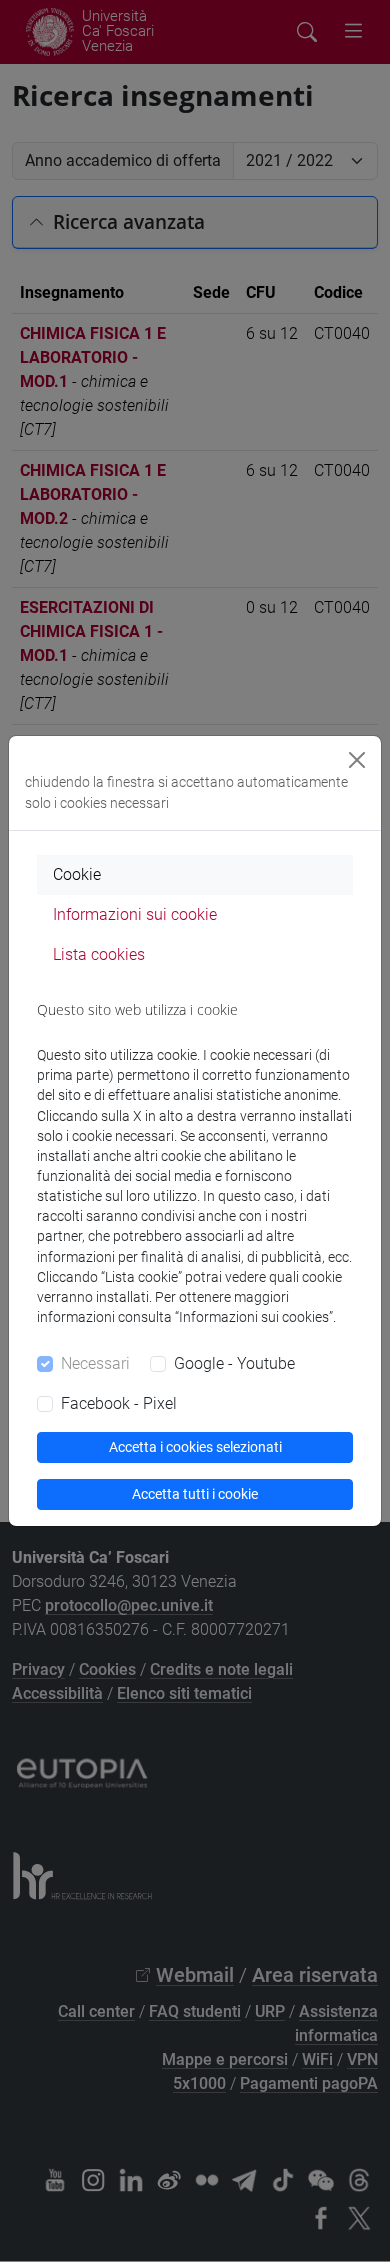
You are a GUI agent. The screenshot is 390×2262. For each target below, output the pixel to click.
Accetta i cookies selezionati (195, 1447)
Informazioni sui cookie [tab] (135, 914)
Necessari (95, 1363)
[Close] (357, 760)
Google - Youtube (234, 1363)
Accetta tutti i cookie (195, 1494)
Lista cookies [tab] (99, 954)
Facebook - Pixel (119, 1403)
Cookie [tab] (77, 874)
